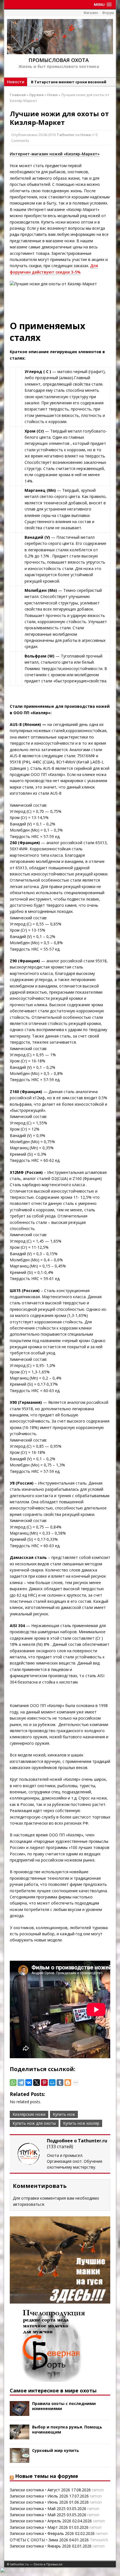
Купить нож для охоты (34, 2123)
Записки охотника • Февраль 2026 (42, 2533)
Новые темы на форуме (47, 2476)
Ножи (86, 135)
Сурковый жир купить (56, 2450)
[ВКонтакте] (29, 2083)
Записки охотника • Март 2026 (39, 2527)
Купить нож (64, 2114)
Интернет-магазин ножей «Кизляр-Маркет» (55, 154)
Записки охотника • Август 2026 (40, 2490)
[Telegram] (21, 2083)
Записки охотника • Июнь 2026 (39, 2502)
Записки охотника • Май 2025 (38, 2509)
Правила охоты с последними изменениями (64, 2406)
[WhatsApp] (13, 2083)
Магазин (91, 13)
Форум (108, 13)
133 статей (60, 2147)
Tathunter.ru (68, 135)
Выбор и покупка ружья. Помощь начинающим (67, 2429)
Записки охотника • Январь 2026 (40, 2546)
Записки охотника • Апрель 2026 (40, 2521)
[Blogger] (68, 2083)
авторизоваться (28, 2204)
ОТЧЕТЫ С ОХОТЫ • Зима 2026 (39, 2540)
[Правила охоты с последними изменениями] (20, 2413)
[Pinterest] (44, 2083)
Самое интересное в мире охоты (53, 2390)
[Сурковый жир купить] (20, 2460)
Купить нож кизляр (81, 2123)
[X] (37, 2083)
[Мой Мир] (52, 2083)
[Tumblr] (60, 2083)
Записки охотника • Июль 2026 (39, 2496)
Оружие (36, 95)
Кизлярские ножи (29, 2114)
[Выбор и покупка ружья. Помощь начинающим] (20, 2436)
